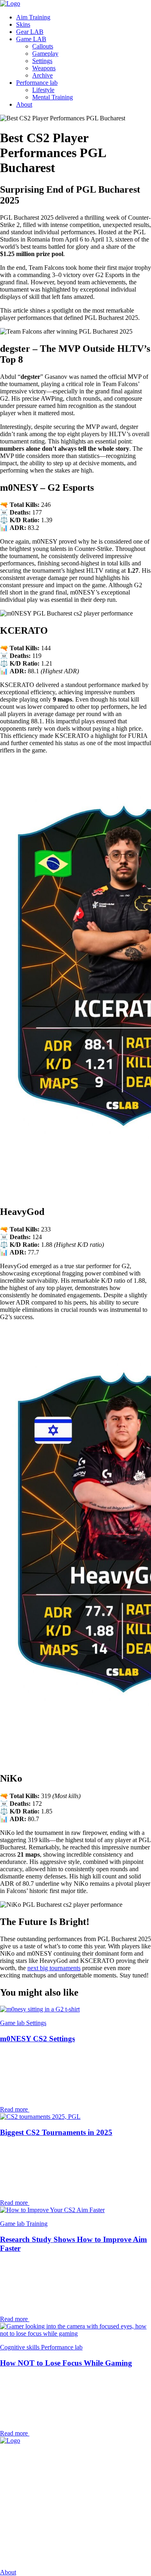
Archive (42, 75)
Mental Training (53, 97)
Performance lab (37, 83)
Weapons (44, 68)
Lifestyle (43, 90)
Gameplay (45, 54)
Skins (23, 24)
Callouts (43, 46)
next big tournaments (54, 1968)
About (24, 104)
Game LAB (31, 39)
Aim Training (33, 17)
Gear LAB (30, 32)
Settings (42, 61)
